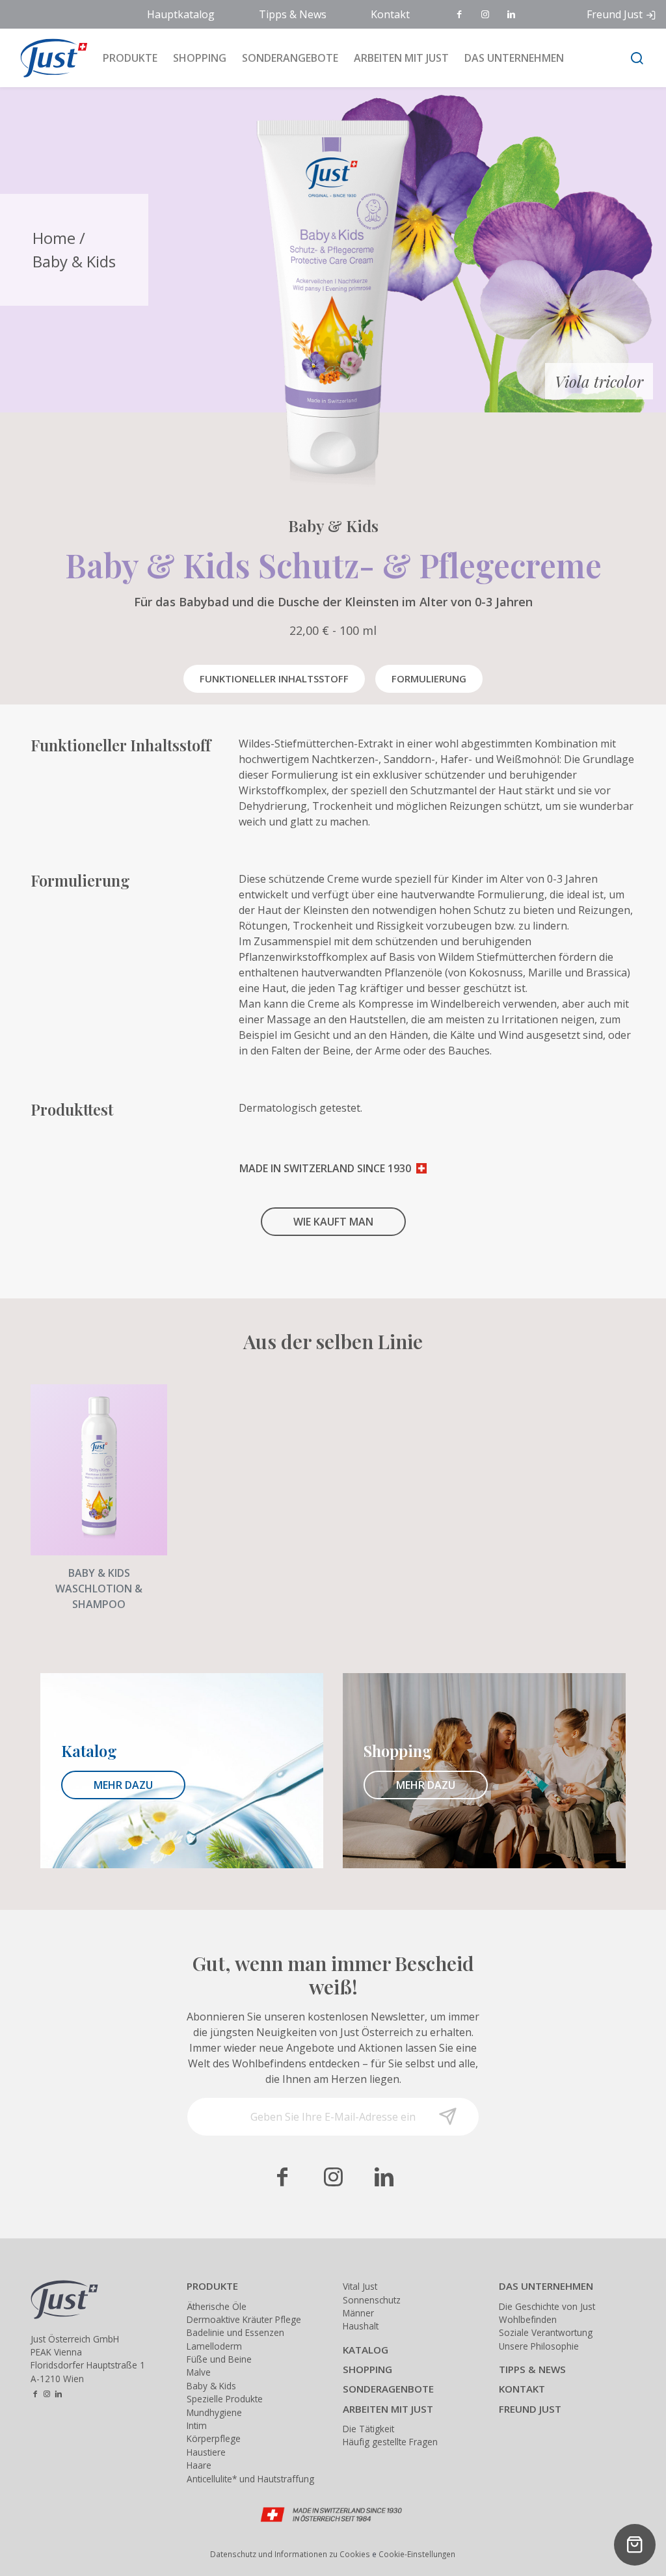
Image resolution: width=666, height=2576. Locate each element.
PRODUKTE (212, 2286)
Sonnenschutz (372, 2300)
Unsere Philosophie (539, 2346)
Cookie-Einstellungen (417, 2554)
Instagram (486, 15)
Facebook (460, 15)
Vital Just (360, 2286)
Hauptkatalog (181, 14)
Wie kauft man (333, 1222)
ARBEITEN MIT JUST (388, 2409)
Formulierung (429, 678)
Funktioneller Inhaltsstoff (274, 678)
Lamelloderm (214, 2346)
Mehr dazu (123, 1785)
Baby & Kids (74, 261)
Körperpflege (214, 2438)
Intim (197, 2425)
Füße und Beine (219, 2359)
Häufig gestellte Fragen (390, 2442)
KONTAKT (522, 2389)
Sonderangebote (290, 58)
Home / (59, 238)
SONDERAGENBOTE (388, 2389)
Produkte (130, 58)
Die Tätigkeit (368, 2429)
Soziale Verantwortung (546, 2332)
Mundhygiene (214, 2412)
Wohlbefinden (528, 2319)
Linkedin (513, 15)
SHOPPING (367, 2369)
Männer (358, 2313)
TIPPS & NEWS (532, 2369)
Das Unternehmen (514, 58)
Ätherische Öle (217, 2306)
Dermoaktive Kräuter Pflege (244, 2319)
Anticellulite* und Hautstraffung (250, 2479)
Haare (199, 2465)
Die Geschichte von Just (547, 2306)
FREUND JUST (530, 2409)
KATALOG (366, 2350)
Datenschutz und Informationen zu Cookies (290, 2554)
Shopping (200, 58)
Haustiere (206, 2452)
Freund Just (615, 14)
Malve (199, 2372)
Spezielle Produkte (225, 2399)
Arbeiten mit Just (401, 58)
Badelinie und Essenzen (235, 2332)
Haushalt (361, 2326)
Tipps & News (293, 14)
